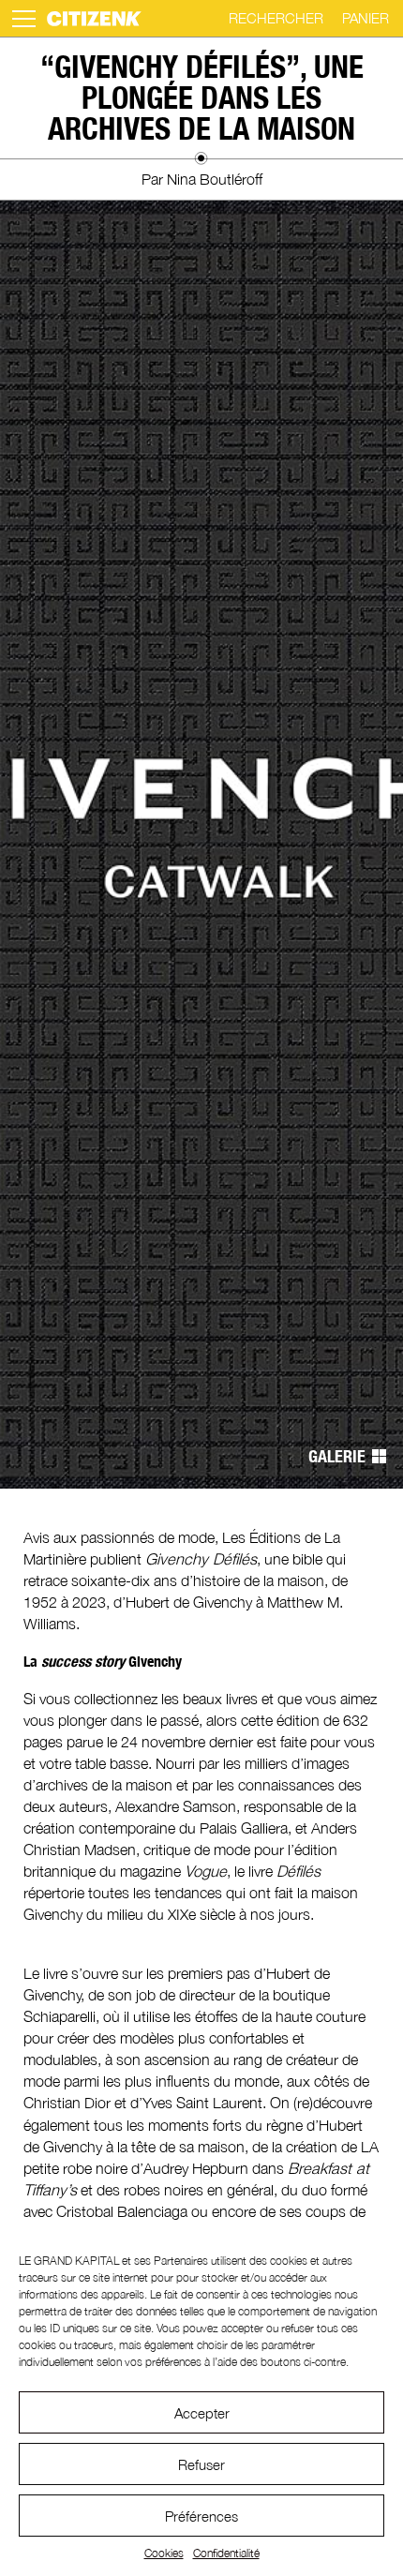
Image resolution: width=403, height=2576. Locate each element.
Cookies (164, 2553)
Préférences (201, 2516)
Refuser (201, 2464)
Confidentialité (226, 2553)
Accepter (202, 2413)
